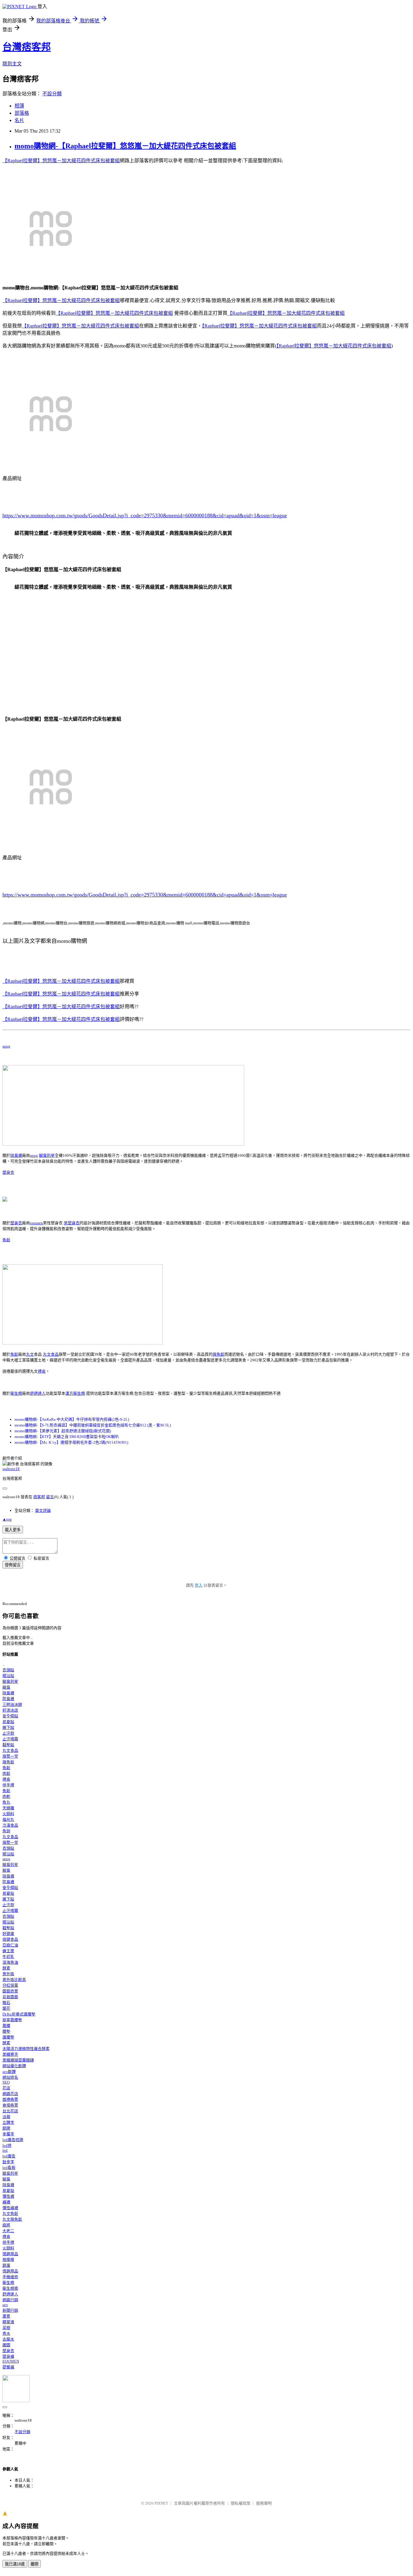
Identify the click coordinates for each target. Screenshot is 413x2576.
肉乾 (6, 1796)
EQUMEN (11, 2361)
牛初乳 (8, 1957)
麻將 (6, 2225)
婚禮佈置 (10, 2099)
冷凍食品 (10, 1825)
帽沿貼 (8, 1676)
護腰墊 (8, 2037)
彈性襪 (8, 2196)
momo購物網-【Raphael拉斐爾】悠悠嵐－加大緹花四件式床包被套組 (125, 146)
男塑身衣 (72, 1223)
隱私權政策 (241, 2503)
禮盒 (42, 1371)
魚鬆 (6, 1240)
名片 (19, 120)
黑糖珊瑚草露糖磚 (18, 2060)
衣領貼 (8, 1670)
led (5, 2150)
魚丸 (6, 1802)
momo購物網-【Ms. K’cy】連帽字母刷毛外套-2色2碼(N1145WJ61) (71, 1442)
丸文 (30, 1354)
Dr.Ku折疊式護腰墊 (19, 2014)
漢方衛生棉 (75, 1393)
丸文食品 (51, 1354)
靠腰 (6, 2026)
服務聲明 (264, 2503)
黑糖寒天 (10, 2054)
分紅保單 (10, 1985)
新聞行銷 (10, 2310)
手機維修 (10, 2277)
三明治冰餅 (12, 1704)
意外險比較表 (14, 1980)
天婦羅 (8, 1808)
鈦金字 (8, 2162)
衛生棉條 (10, 2288)
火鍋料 (8, 1814)
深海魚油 (10, 1962)
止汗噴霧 (10, 1739)
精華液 (8, 2322)
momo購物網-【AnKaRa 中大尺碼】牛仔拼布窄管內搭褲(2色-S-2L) (72, 1419)
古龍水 (8, 2339)
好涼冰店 (10, 1710)
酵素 (6, 1968)
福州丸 (8, 1819)
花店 (6, 2088)
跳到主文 (12, 64)
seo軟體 (9, 2072)
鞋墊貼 (8, 1745)
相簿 (19, 106)
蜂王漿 (8, 1951)
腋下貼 (8, 1727)
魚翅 (6, 1831)
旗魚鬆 (218, 1354)
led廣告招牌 (13, 2140)
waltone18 (11, 1469)
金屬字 (8, 2134)
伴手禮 (8, 1785)
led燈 (7, 2145)
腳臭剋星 (47, 1155)
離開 (34, 2564)
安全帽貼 (10, 1716)
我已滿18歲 (15, 2564)
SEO (6, 2082)
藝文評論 (43, 1510)
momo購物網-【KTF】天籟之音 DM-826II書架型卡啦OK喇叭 (67, 1437)
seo (5, 2305)
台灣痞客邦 (27, 47)
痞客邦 (39, 1497)
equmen (36, 1223)
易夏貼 (8, 1722)
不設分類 (52, 94)
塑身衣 (8, 1172)
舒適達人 (38, 1393)
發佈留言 (13, 1565)
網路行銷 (10, 2300)
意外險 (8, 1974)
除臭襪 (16, 1155)
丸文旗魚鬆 (12, 2219)
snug (6, 1046)
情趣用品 (10, 2254)
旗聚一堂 (10, 1756)
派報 (6, 2117)
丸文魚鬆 (10, 2214)
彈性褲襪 (10, 2208)
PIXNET (161, 2503)
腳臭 (6, 1687)
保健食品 (10, 1939)
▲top (7, 1519)
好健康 (8, 1934)
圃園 (6, 2345)
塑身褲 (8, 2356)
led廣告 (9, 2156)
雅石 (6, 2003)
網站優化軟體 (14, 2066)
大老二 (8, 2231)
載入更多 (13, 1530)
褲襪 (6, 2202)
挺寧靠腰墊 (12, 2020)
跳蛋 (6, 2265)
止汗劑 (8, 1733)
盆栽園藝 (10, 1997)
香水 (6, 2333)
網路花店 (10, 2094)
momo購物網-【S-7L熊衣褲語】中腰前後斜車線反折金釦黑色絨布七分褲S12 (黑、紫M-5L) (93, 1425)
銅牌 (6, 2128)
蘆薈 (6, 2316)
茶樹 (6, 2328)
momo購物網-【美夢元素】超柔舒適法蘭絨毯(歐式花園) (63, 1431)
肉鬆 (6, 1773)
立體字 (8, 2122)
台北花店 (10, 2111)
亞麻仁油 (10, 1945)
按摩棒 (8, 2260)
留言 (50, 1497)
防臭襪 (8, 1699)
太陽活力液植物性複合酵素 (26, 2049)
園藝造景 (10, 1991)
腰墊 (6, 2031)
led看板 (9, 2168)
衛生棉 (16, 1393)
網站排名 (10, 2077)
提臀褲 (8, 2367)
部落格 (22, 113)
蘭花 (6, 2008)
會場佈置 (10, 2105)
